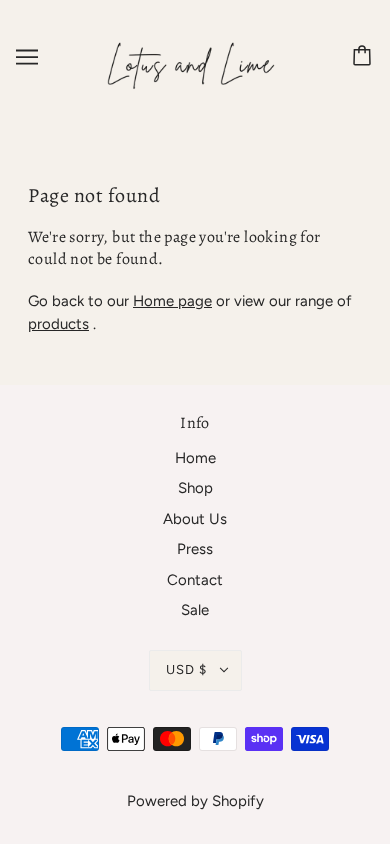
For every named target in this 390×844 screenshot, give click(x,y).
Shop (195, 488)
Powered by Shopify (195, 801)
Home (195, 458)
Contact (195, 580)
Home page (172, 301)
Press (195, 549)
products (58, 324)
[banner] (191, 56)
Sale (195, 610)
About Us (195, 519)
